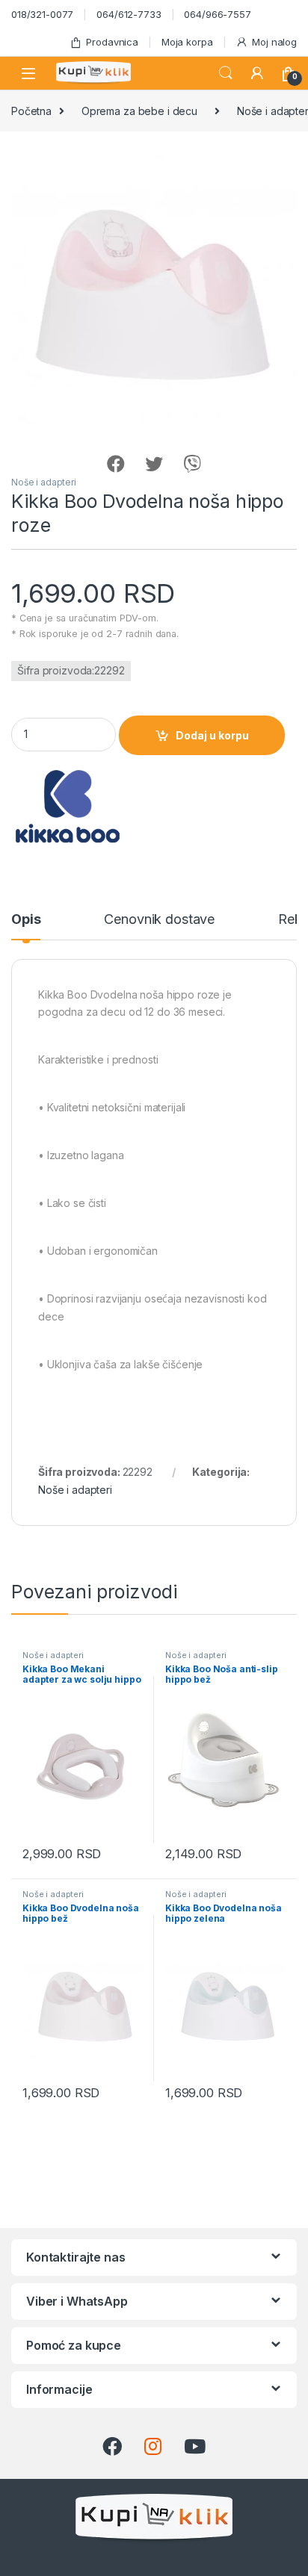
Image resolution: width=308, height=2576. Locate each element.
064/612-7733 (129, 14)
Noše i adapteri (44, 482)
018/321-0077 (42, 14)
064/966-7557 (217, 14)
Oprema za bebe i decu (139, 111)
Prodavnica (112, 42)
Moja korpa (187, 42)
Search (226, 73)
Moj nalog (274, 42)
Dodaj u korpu (212, 735)
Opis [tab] (26, 920)
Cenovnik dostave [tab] (159, 920)
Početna (31, 111)
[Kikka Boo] (67, 806)
